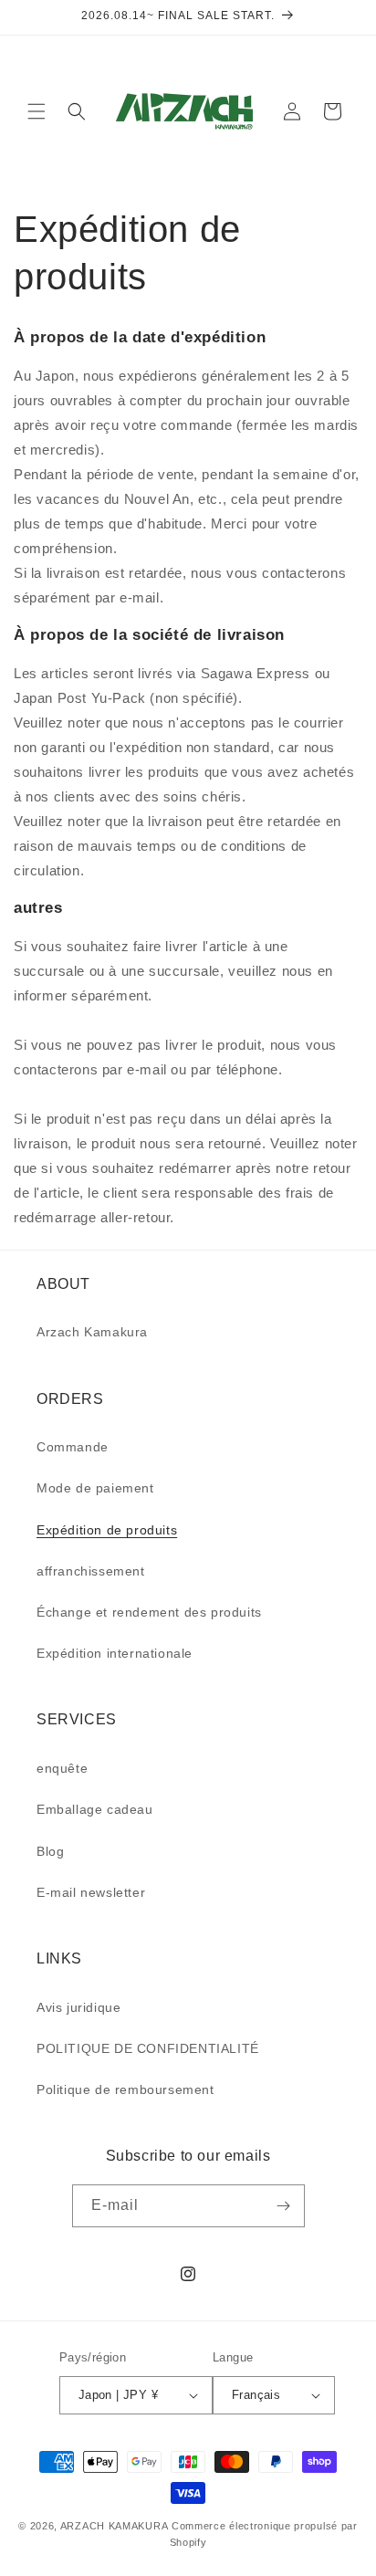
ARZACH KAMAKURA (115, 2526)
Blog (50, 1851)
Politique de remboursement (125, 2089)
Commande (73, 1447)
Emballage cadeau (95, 1809)
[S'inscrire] (284, 2206)
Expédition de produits (107, 1530)
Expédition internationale (115, 1653)
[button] (37, 111)
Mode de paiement (95, 1488)
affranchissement (91, 1571)
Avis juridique (78, 2007)
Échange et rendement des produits (149, 1612)
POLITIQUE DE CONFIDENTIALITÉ (148, 2048)
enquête (62, 1768)
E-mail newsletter (91, 1892)
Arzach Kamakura (92, 1332)
